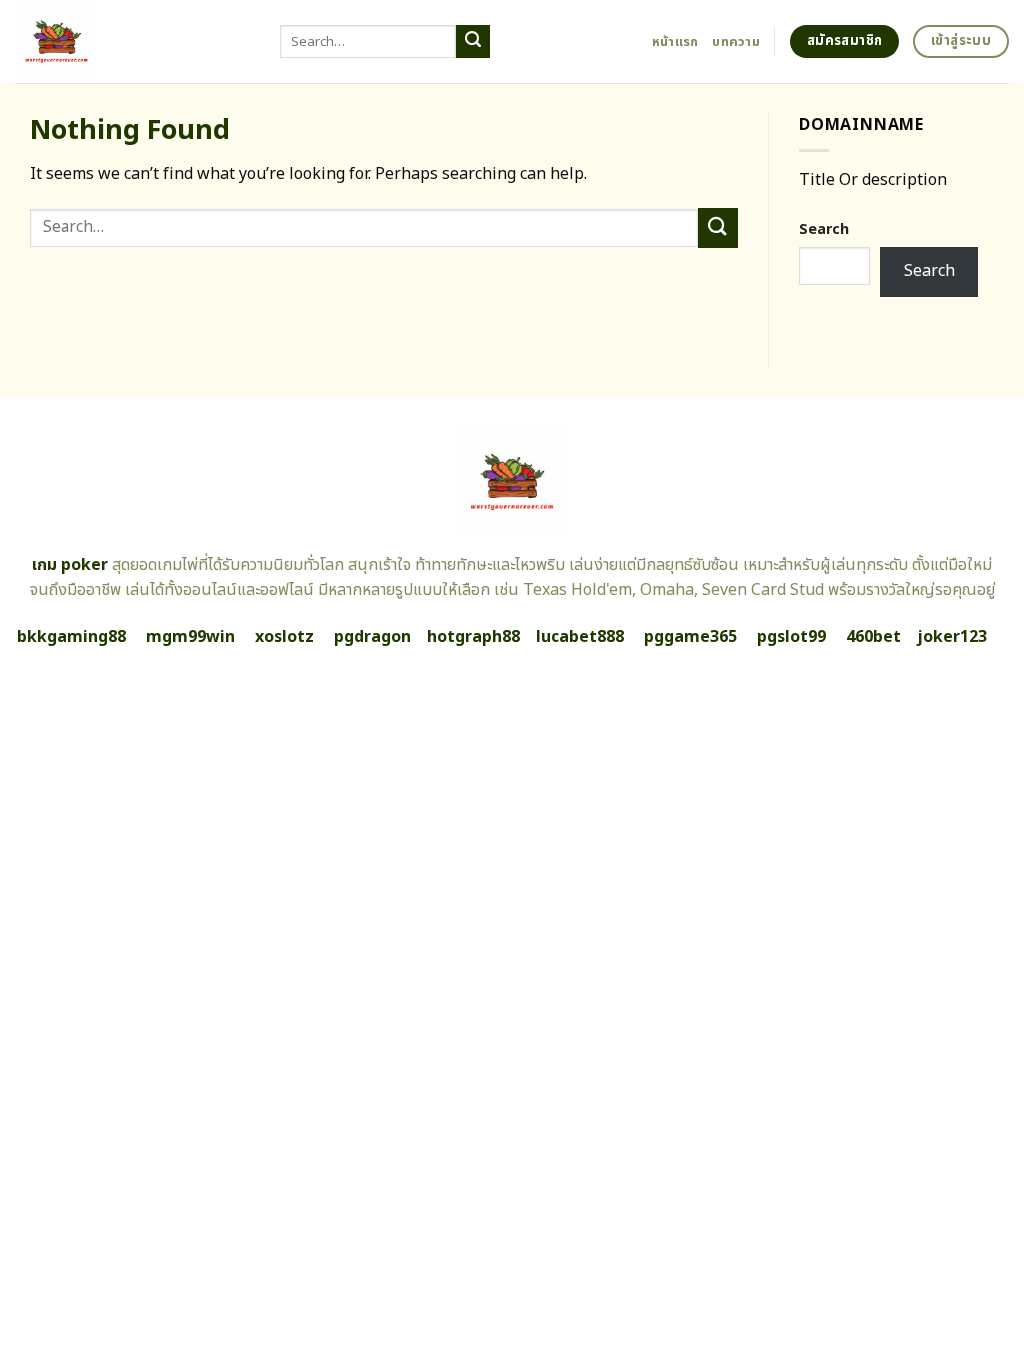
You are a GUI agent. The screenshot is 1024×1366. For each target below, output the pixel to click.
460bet (873, 637)
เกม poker (70, 565)
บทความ (736, 42)
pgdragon (372, 637)
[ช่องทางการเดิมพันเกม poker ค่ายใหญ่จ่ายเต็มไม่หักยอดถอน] (132, 41)
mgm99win (190, 637)
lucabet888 (580, 637)
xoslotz (284, 637)
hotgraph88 (473, 637)
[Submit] (473, 42)
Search (824, 229)
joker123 (952, 637)
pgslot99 (791, 637)
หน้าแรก (675, 42)
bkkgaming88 (71, 637)
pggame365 (690, 637)
